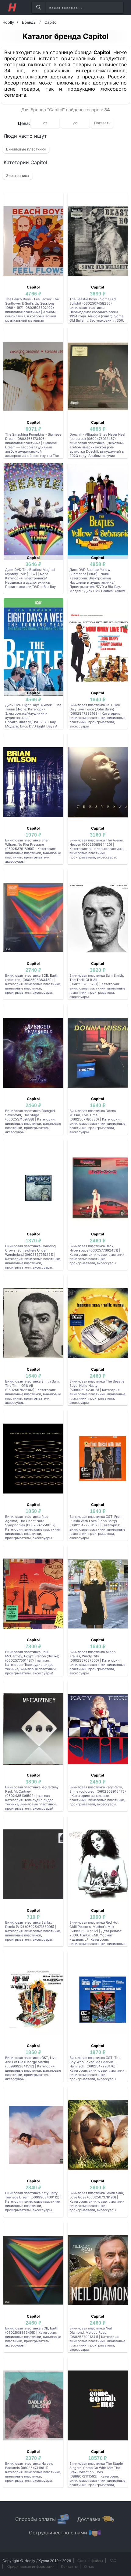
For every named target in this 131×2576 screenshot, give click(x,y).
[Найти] (39, 8)
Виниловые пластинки (26, 149)
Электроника (18, 176)
